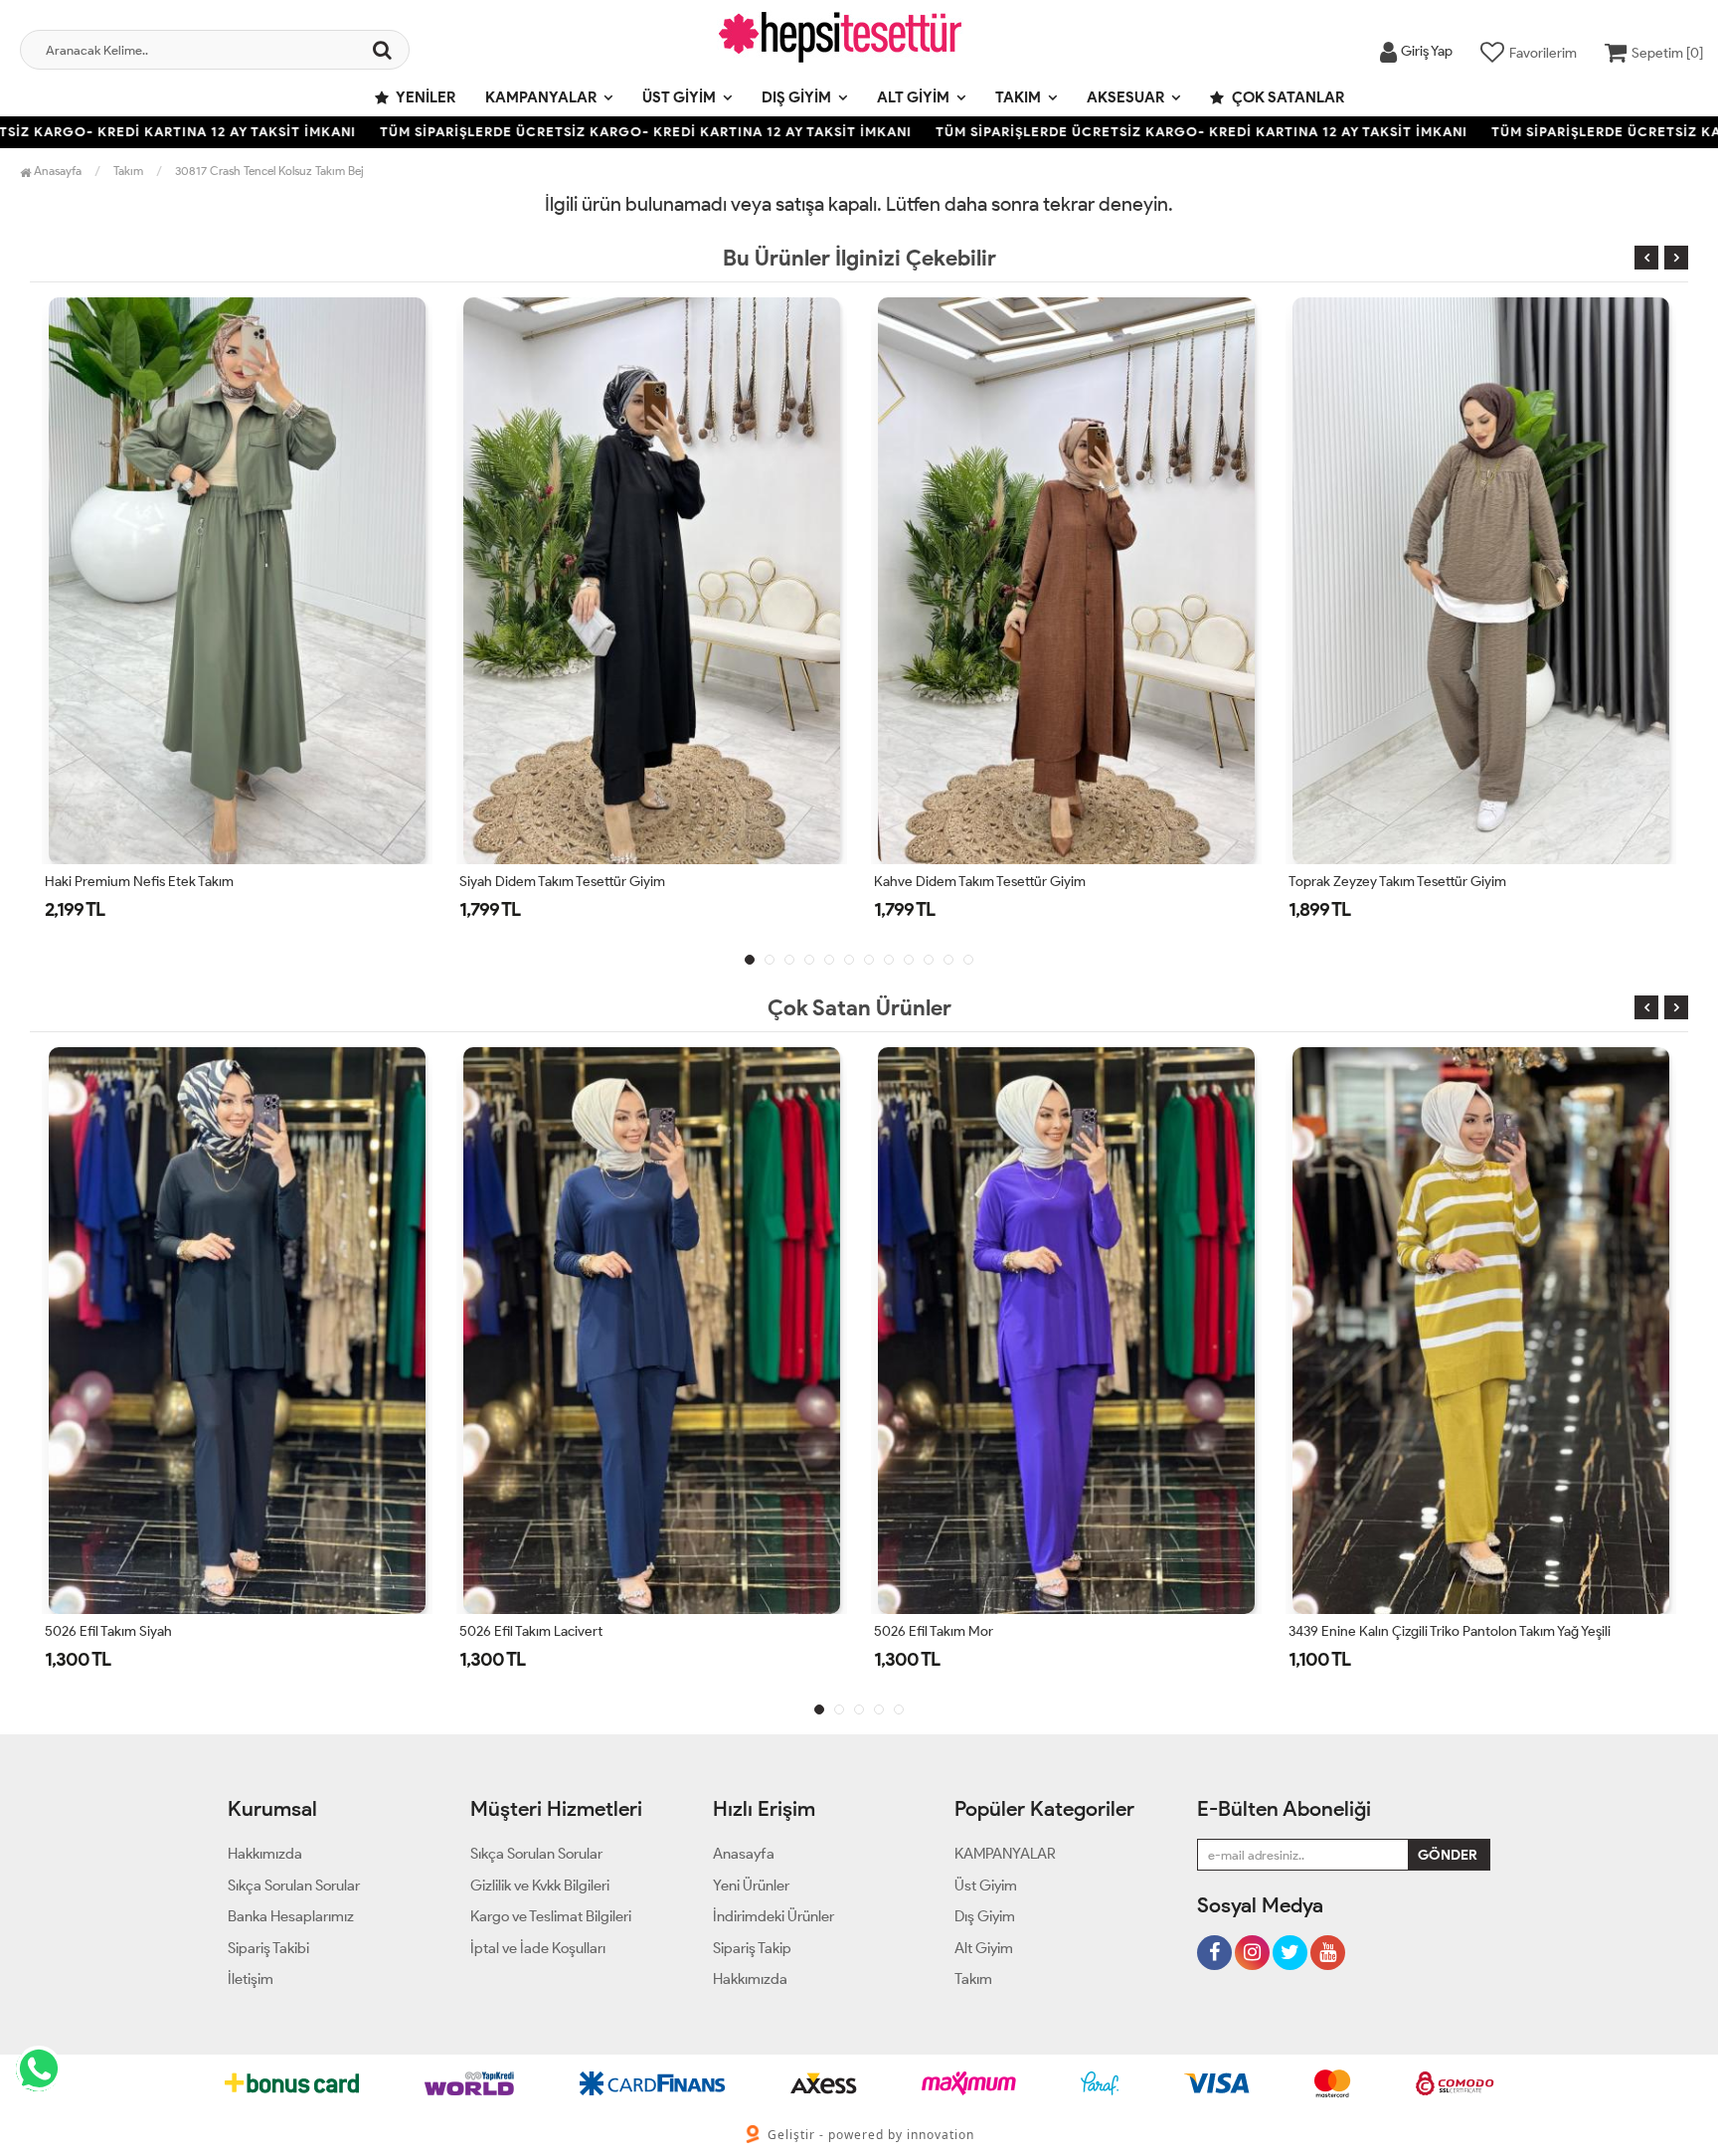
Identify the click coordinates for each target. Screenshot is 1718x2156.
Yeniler (425, 97)
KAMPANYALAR (541, 97)
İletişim (251, 1979)
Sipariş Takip (752, 1948)
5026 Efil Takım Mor (934, 1631)
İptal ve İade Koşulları (538, 1948)
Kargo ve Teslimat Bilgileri (551, 1916)
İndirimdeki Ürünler (773, 1916)
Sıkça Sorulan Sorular (294, 1886)
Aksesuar (1125, 97)
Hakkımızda (265, 1854)
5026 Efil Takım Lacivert (531, 1631)
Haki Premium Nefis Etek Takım (139, 882)
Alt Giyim (913, 97)
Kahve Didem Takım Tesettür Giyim (980, 882)
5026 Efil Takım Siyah (108, 1631)
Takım (1018, 97)
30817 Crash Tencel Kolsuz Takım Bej (269, 171)
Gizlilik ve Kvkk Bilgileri (540, 1886)
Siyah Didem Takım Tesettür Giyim (562, 882)
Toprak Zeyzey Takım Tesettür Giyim (1397, 882)
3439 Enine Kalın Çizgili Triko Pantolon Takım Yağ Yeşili (1450, 1631)
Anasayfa (56, 171)
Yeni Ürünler (751, 1886)
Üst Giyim (679, 97)
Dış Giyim (796, 97)
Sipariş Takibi (268, 1948)
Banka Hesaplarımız (291, 1916)
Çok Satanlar (1287, 97)
